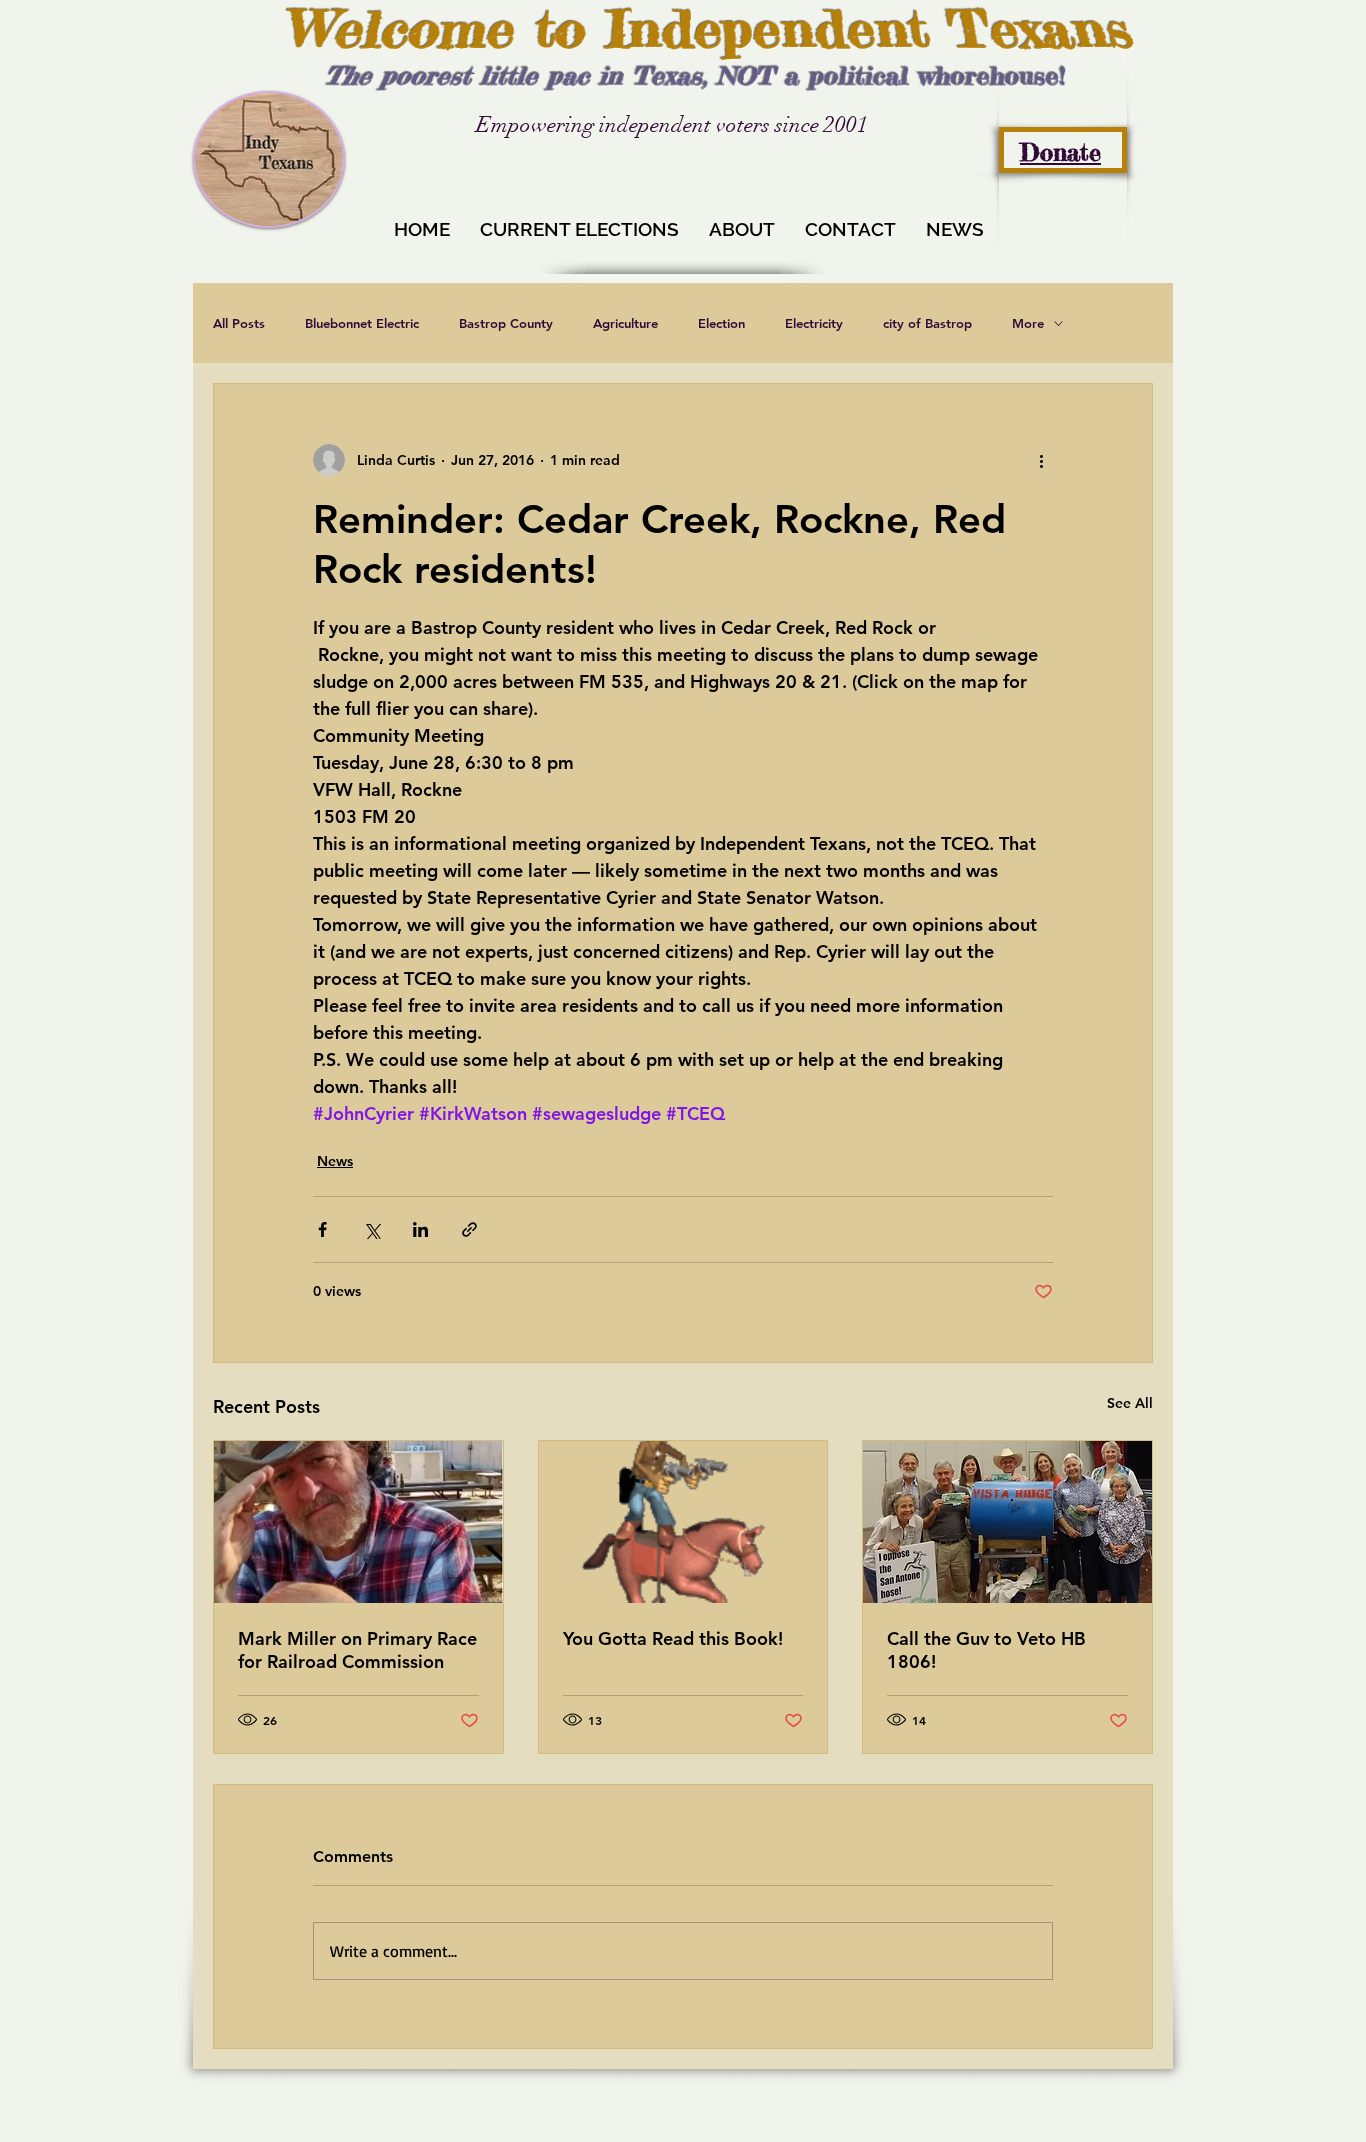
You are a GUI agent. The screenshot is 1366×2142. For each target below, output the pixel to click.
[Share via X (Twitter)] (371, 1229)
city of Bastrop (927, 323)
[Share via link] (469, 1229)
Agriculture (625, 323)
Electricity (814, 323)
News (335, 1161)
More (1028, 323)
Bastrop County (506, 323)
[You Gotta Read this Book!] (683, 1522)
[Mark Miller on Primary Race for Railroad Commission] (358, 1522)
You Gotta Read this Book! (673, 1638)
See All (1130, 1403)
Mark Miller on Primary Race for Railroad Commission (357, 1650)
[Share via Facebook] (322, 1229)
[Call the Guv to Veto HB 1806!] (1007, 1522)
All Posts (239, 323)
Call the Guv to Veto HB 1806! (986, 1650)
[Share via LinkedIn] (420, 1229)
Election (721, 323)
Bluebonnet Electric (362, 323)
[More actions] (1041, 460)
